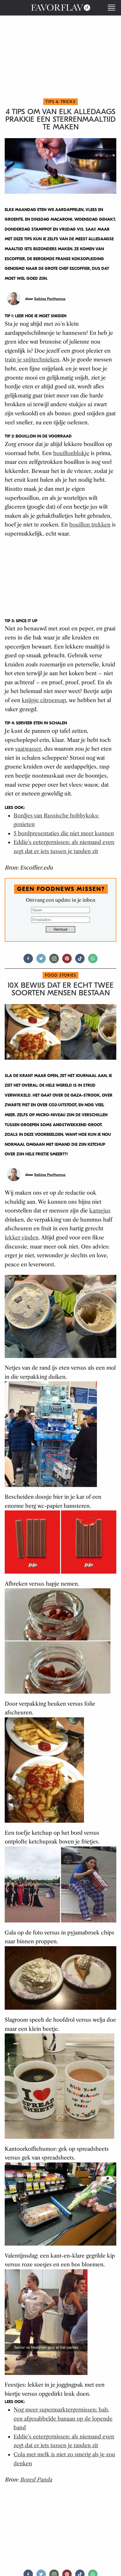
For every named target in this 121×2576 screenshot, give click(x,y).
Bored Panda (36, 2480)
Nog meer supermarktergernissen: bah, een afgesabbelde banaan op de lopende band (63, 2419)
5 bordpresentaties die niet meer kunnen (64, 833)
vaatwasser (28, 749)
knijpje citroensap (44, 700)
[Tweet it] (41, 961)
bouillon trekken (90, 525)
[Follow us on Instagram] (54, 961)
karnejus (100, 1211)
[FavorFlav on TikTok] (80, 961)
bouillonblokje (71, 453)
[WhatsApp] (93, 961)
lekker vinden (22, 1238)
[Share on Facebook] (28, 961)
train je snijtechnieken (32, 360)
